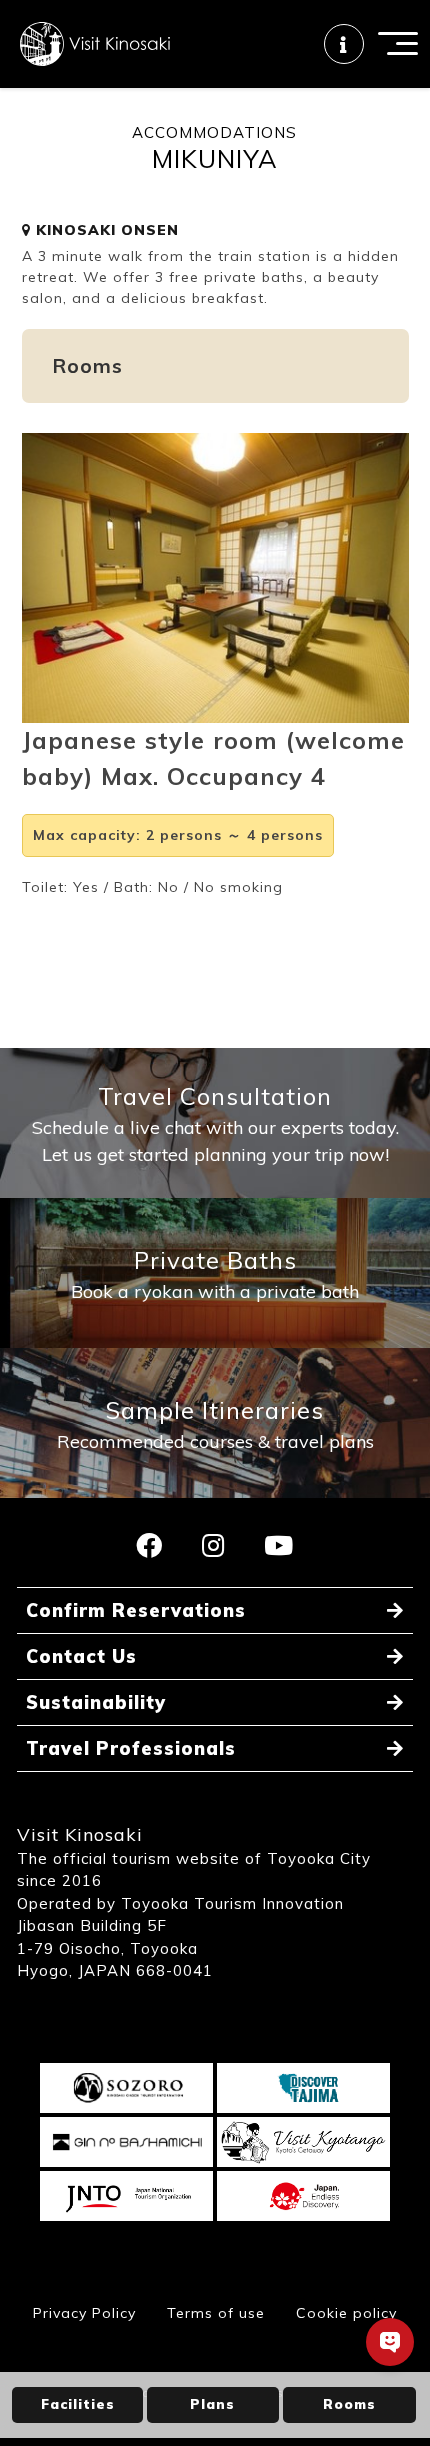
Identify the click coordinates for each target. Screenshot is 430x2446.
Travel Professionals (131, 1748)
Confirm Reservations (136, 1610)
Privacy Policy (84, 2313)
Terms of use (216, 2313)
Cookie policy (346, 2313)
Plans (212, 2404)
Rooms (349, 2404)
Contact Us (81, 1656)
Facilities (78, 2404)
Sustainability (96, 1702)
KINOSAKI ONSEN (105, 230)
